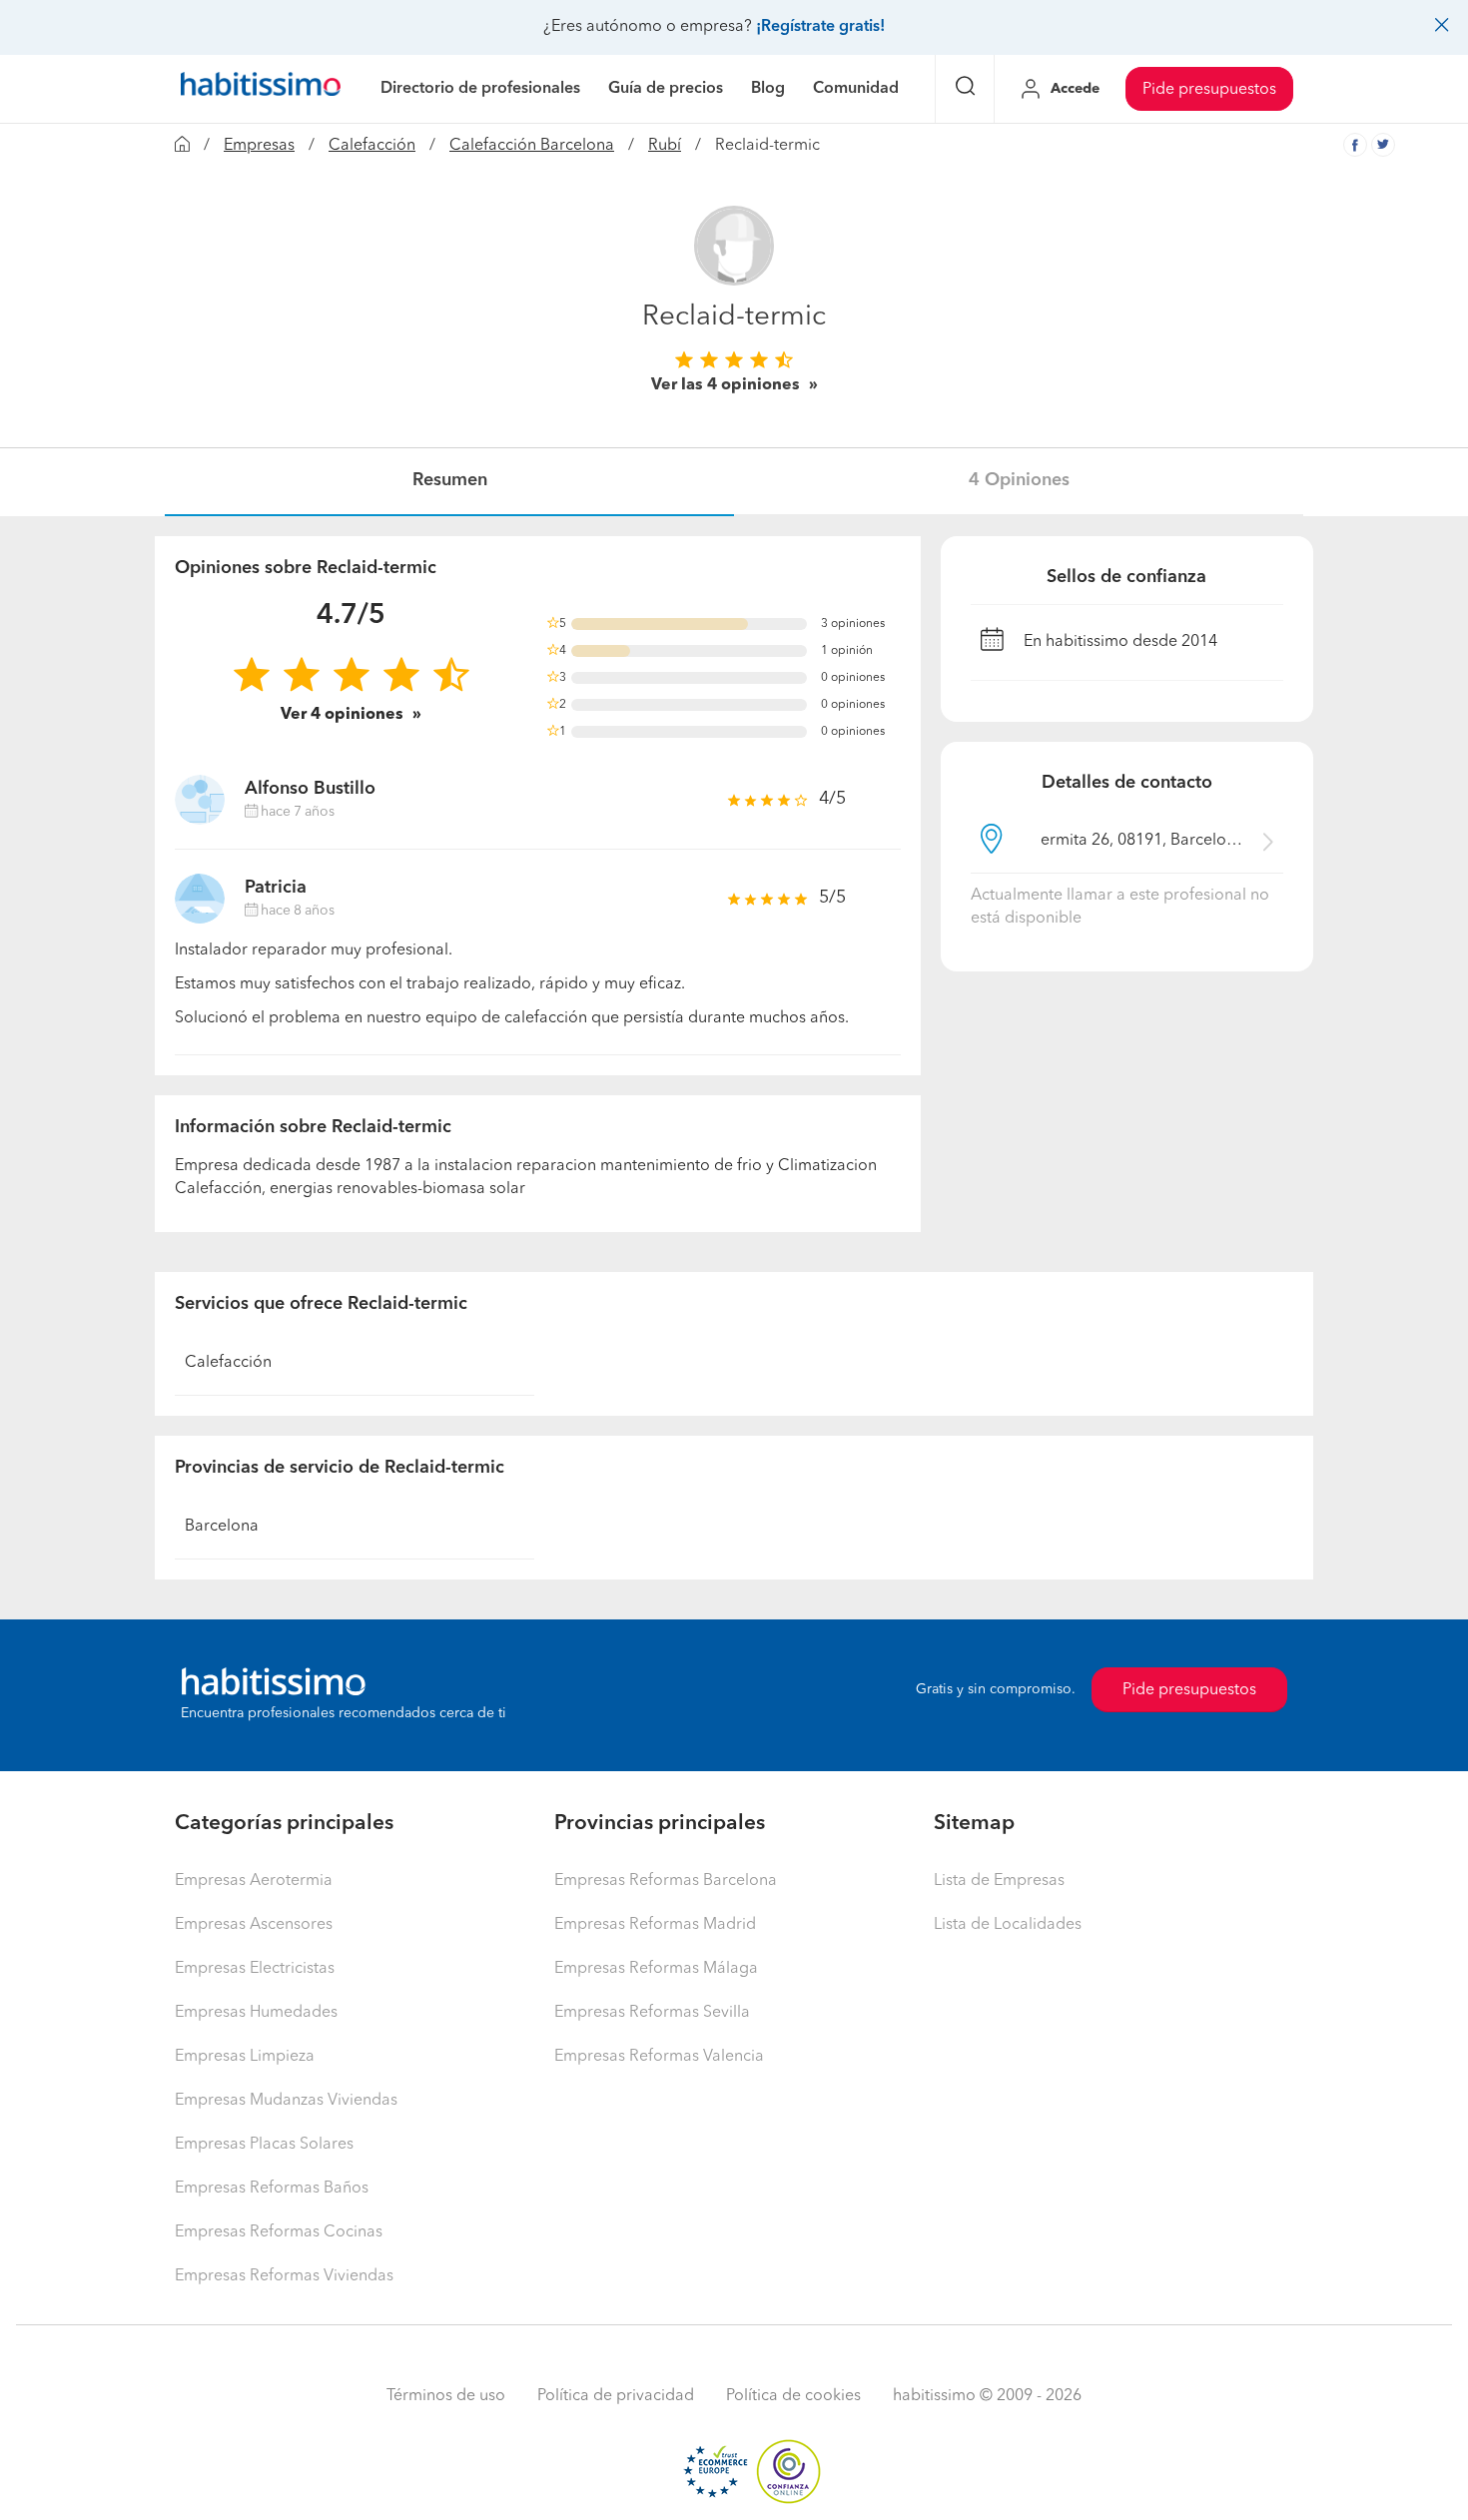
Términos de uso (446, 2396)
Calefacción (372, 146)
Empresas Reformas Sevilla (652, 2013)
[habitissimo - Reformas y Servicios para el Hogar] (261, 89)
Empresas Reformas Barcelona (666, 1881)
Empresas (259, 146)
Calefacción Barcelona (532, 146)
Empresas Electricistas (255, 1969)
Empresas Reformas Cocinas (279, 2232)
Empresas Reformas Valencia (659, 2057)
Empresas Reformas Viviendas (284, 2276)
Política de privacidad (616, 2396)
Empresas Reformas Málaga (656, 1969)
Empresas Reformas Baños (272, 2189)
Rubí (665, 146)
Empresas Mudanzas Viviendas (286, 2101)
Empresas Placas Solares (264, 2145)
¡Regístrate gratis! (820, 27)
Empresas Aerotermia (254, 1881)
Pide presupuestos (1209, 90)
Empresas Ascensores (254, 1925)
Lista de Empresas (999, 1881)
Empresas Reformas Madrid (655, 1925)
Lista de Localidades (1008, 1925)
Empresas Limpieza (245, 2057)
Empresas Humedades (256, 2013)
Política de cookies (793, 2396)
